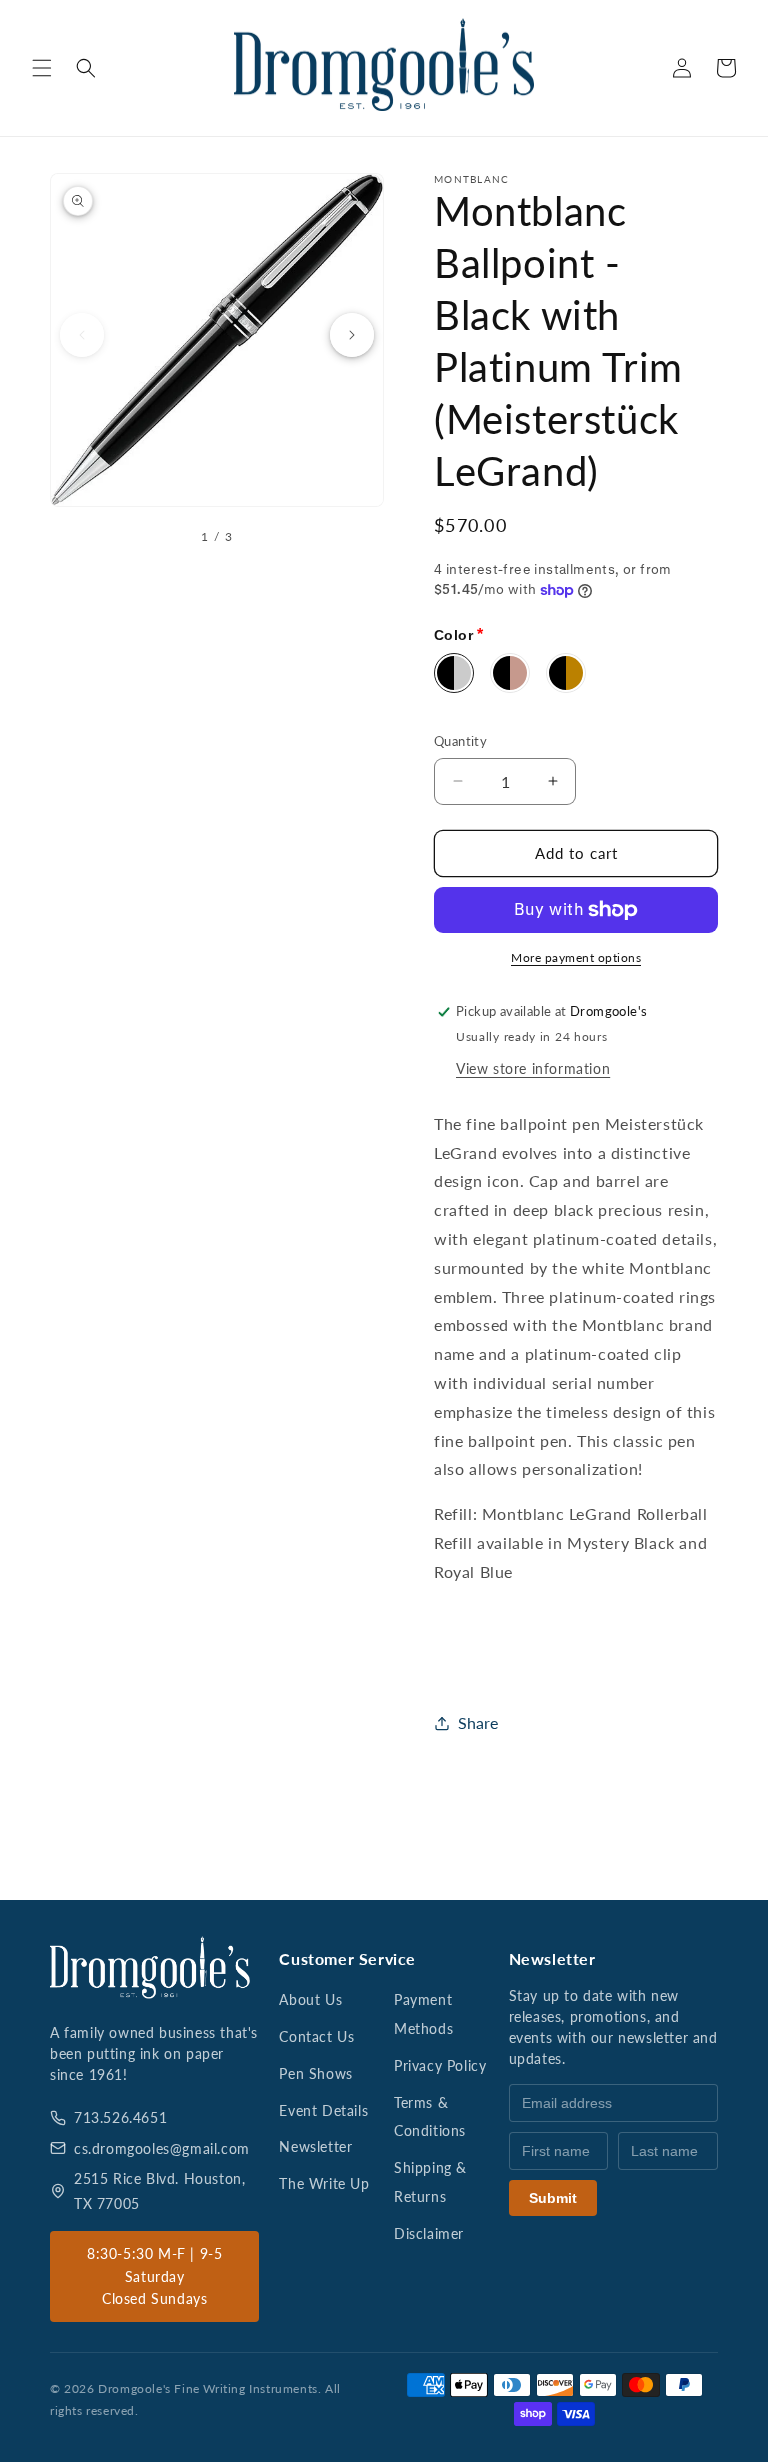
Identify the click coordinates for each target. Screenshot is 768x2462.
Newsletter (315, 2146)
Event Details (323, 2110)
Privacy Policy (440, 2065)
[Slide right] (352, 335)
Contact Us (316, 2036)
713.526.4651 (120, 2117)
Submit (553, 2198)
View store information (533, 1068)
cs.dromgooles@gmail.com (162, 2148)
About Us (310, 1999)
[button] (42, 68)
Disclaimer (429, 2233)
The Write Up (324, 2183)
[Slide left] (82, 335)
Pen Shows (315, 2073)
